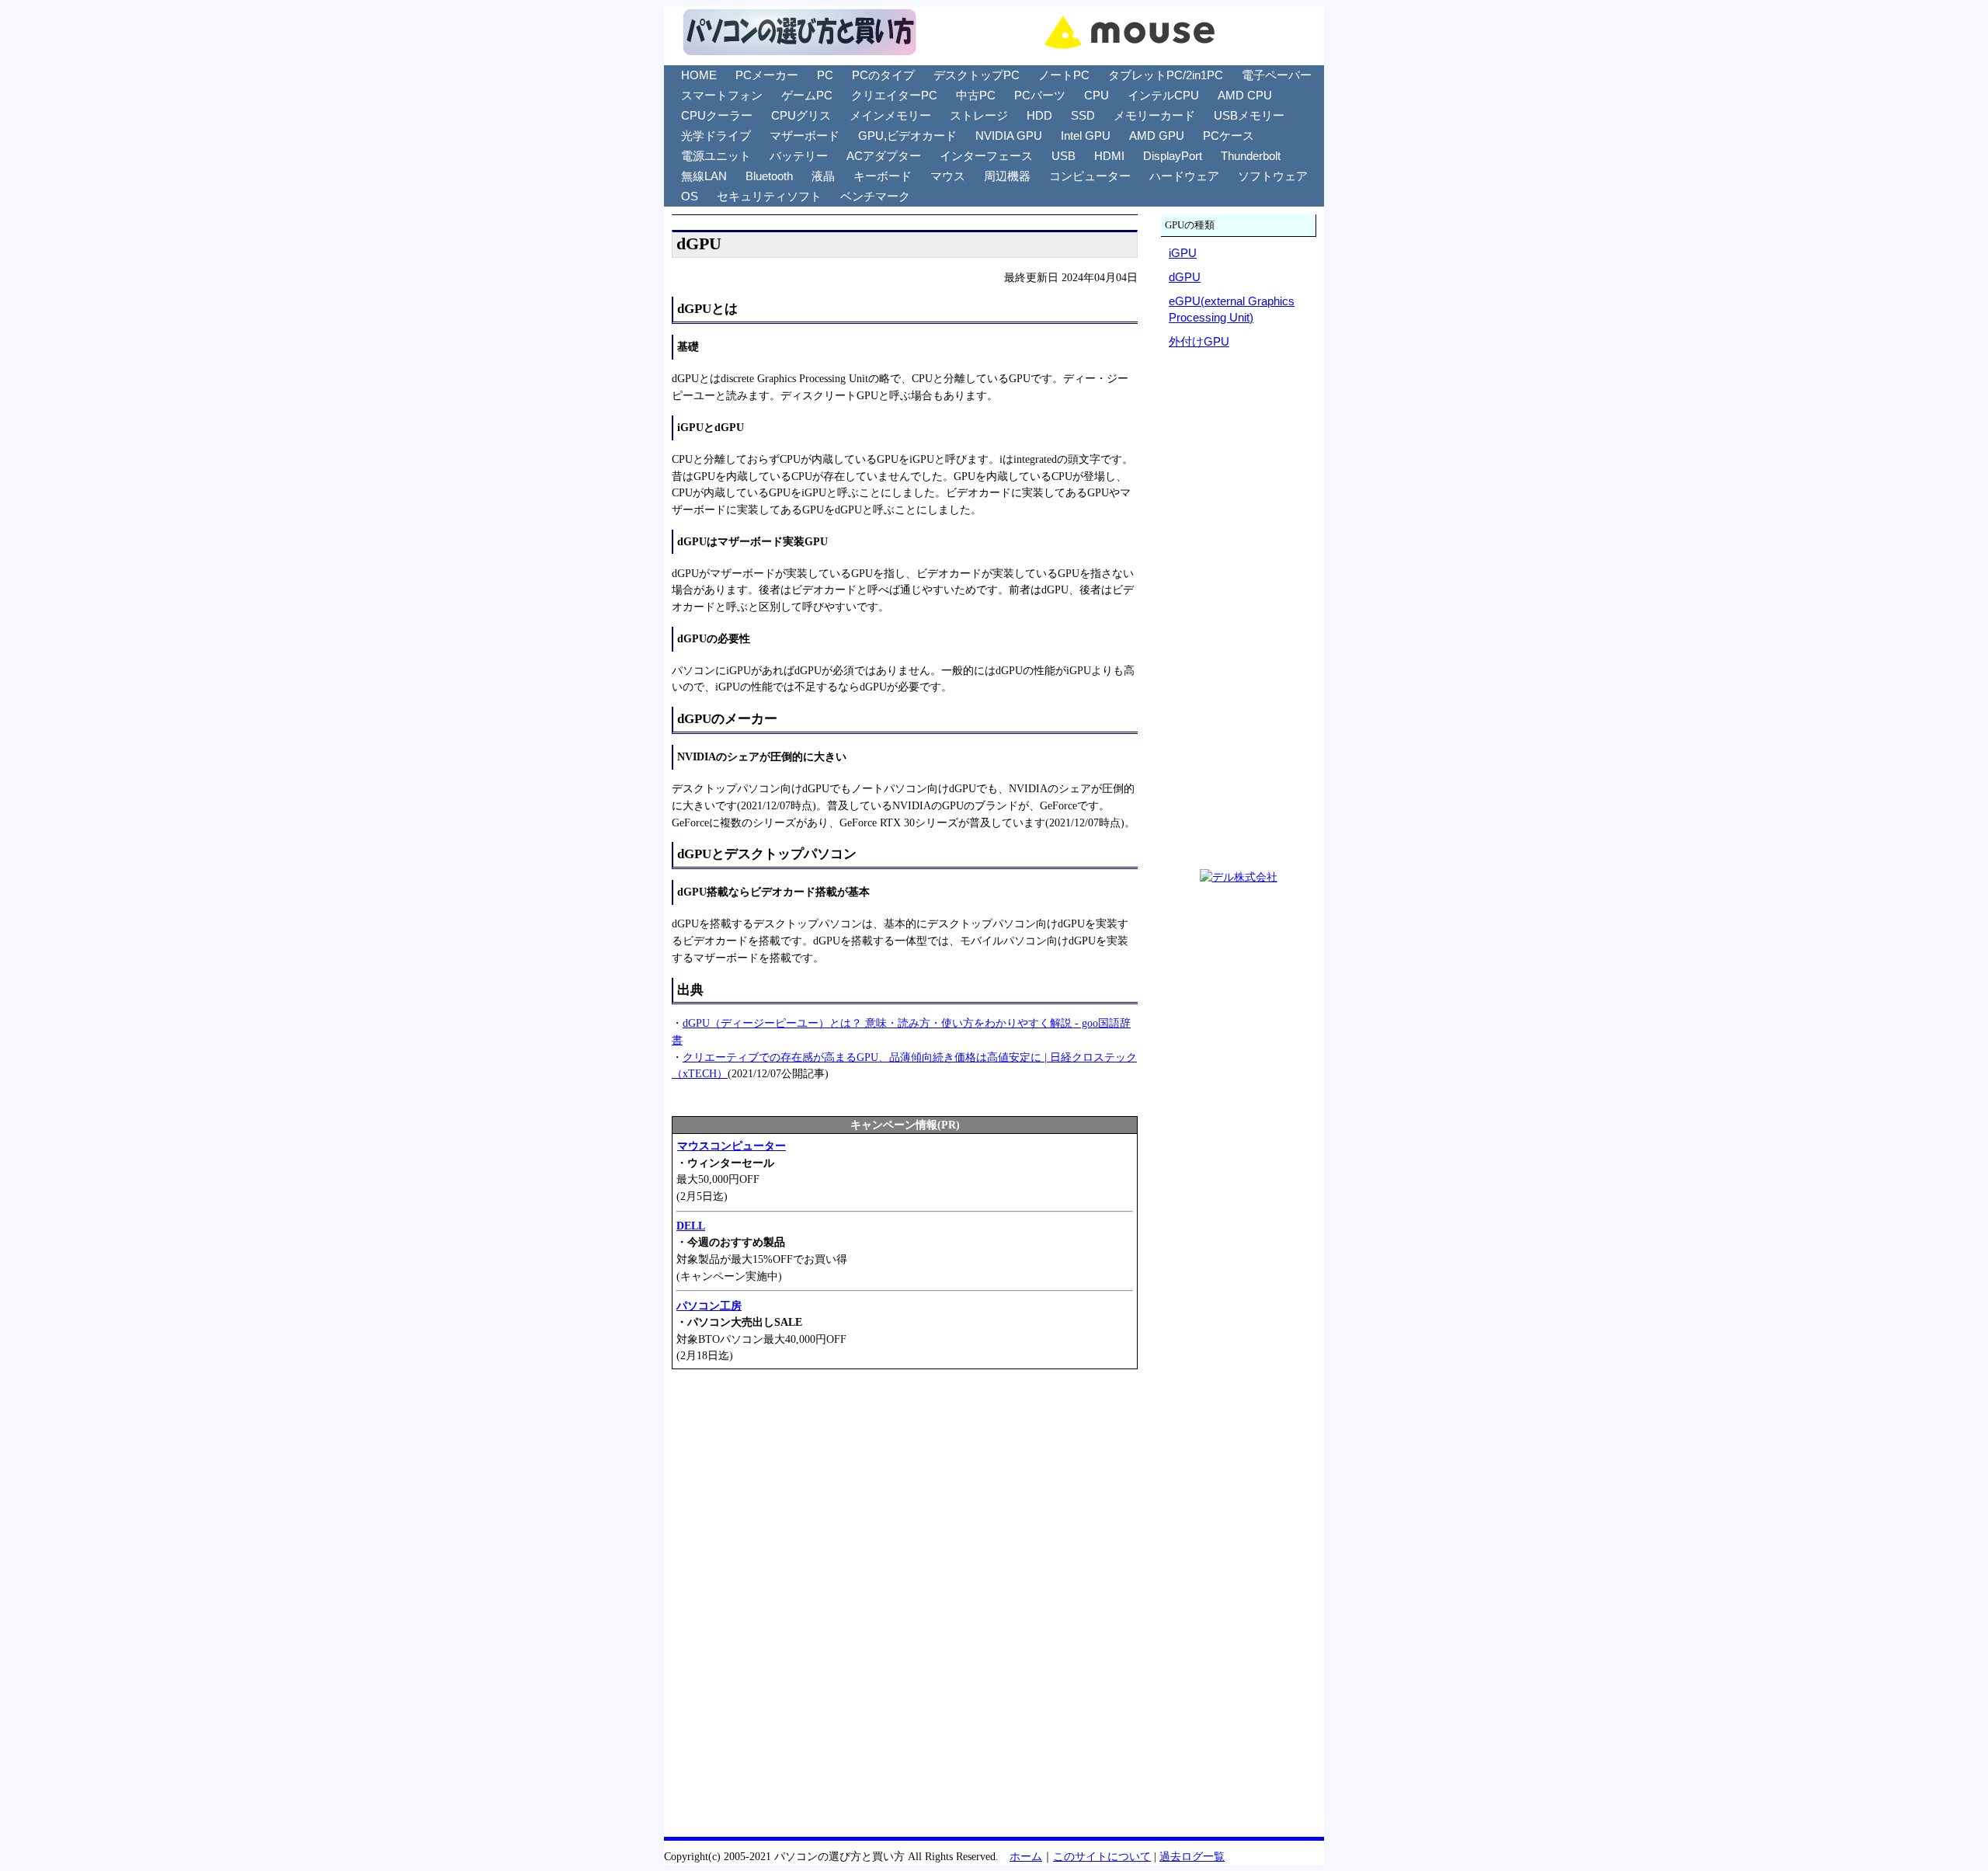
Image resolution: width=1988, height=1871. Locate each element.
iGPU (1183, 253)
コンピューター (1090, 176)
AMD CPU (1245, 95)
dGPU (1185, 277)
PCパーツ (1040, 95)
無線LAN (704, 176)
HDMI (1109, 156)
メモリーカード (1154, 115)
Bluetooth (769, 176)
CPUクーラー (717, 115)
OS (690, 196)
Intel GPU (1086, 136)
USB (1064, 156)
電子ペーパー (1277, 75)
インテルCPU (1163, 95)
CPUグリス (801, 115)
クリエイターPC (894, 95)
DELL (691, 1226)
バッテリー (799, 156)
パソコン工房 (709, 1306)
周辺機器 (1007, 176)
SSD (1083, 115)
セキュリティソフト (769, 196)
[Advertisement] (905, 1495)
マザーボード (805, 136)
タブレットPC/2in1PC (1166, 75)
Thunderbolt (1251, 156)
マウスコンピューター (732, 1146)
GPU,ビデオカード (907, 136)
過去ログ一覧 (1192, 1856)
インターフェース (986, 156)
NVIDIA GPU (1009, 136)
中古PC (976, 95)
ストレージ (979, 115)
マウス (948, 176)
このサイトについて (1102, 1856)
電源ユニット (716, 156)
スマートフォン (722, 95)
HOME (699, 75)
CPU (1097, 95)
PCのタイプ (883, 75)
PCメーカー (767, 75)
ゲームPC (807, 95)
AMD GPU (1157, 136)
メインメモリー (890, 115)
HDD (1039, 115)
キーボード (883, 176)
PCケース (1229, 136)
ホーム (1026, 1856)
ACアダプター (884, 156)
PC (825, 75)
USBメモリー (1249, 115)
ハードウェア (1184, 176)
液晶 (823, 176)
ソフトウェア (1273, 176)
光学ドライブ (716, 136)
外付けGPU (1199, 341)
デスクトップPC (977, 75)
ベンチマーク (875, 196)
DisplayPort (1173, 156)
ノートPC (1064, 75)
